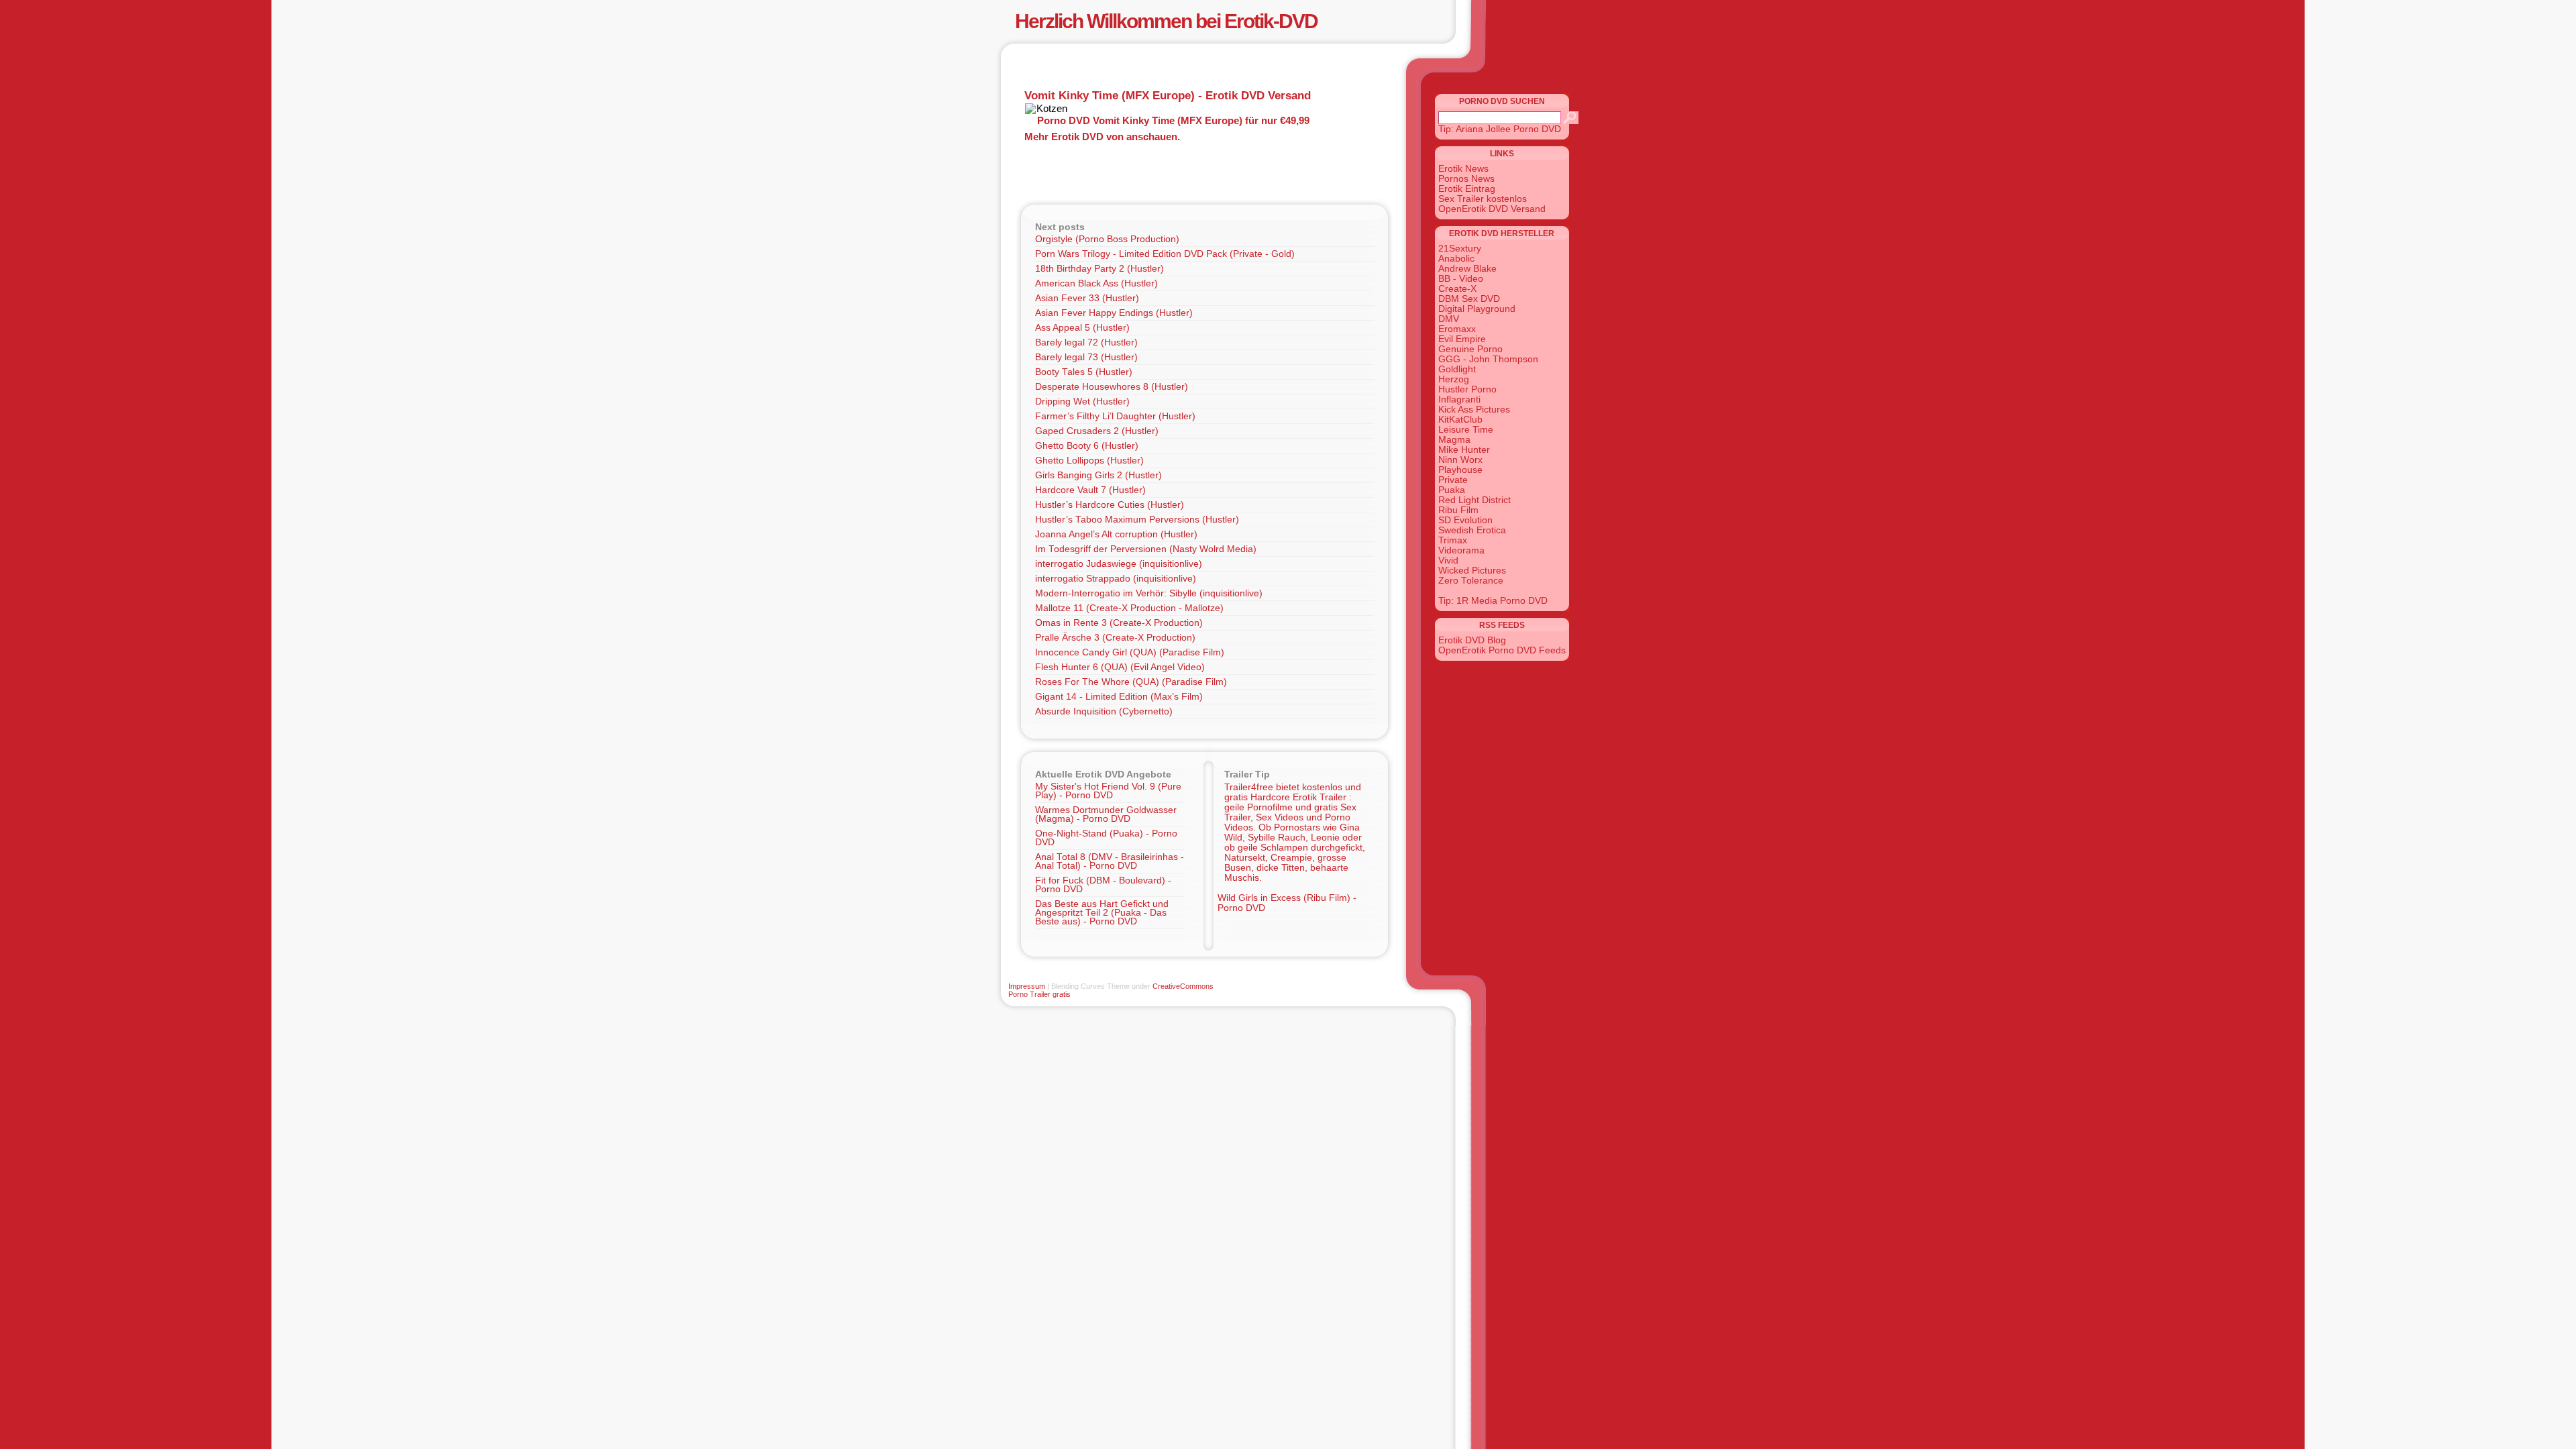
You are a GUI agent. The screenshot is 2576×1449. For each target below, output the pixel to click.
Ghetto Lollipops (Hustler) (1089, 461)
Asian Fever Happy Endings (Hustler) (1114, 313)
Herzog (1454, 379)
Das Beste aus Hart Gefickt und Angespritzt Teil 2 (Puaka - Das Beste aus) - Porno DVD (1102, 913)
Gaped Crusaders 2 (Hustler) (1097, 431)
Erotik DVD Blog (1472, 640)
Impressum (1027, 986)
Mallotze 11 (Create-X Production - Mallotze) (1129, 608)
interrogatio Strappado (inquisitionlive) (1116, 579)
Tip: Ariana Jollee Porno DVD (1500, 129)
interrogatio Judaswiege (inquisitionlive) (1119, 564)
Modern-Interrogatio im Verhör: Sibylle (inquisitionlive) (1149, 593)
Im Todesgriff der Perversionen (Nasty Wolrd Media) (1146, 549)
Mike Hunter (1464, 450)
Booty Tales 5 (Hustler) (1084, 372)
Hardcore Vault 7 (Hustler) (1090, 490)
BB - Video (1461, 279)
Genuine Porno (1470, 349)
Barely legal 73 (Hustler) (1086, 357)
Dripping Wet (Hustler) (1082, 401)
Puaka (1452, 490)
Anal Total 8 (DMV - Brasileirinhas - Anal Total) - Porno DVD (1110, 861)
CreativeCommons (1183, 986)
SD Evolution (1465, 520)
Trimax (1453, 540)
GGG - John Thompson (1488, 359)
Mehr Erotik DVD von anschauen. (1102, 137)
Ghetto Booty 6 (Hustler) (1087, 446)
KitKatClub (1460, 420)
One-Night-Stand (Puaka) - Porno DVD (1106, 838)
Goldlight (1457, 369)
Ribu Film (1458, 510)
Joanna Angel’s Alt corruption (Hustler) (1116, 534)
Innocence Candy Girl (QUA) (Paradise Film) (1130, 652)
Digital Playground (1477, 309)
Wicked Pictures (1472, 571)
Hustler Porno (1467, 389)
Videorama (1461, 550)
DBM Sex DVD (1469, 299)
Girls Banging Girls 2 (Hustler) (1098, 475)
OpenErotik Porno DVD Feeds (1502, 650)
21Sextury (1460, 249)
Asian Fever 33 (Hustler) (1087, 298)
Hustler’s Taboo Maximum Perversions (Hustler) (1137, 520)
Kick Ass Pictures (1474, 410)
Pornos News (1466, 179)
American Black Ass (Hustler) (1096, 283)
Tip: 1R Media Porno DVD (1493, 601)
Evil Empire (1462, 339)
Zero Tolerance (1471, 581)
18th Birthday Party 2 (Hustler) (1099, 269)
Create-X (1457, 289)
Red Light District (1474, 500)
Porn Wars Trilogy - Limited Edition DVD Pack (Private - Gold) (1165, 254)
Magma (1454, 440)
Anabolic (1456, 259)
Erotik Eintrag (1467, 189)
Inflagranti (1459, 399)
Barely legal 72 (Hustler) (1086, 342)
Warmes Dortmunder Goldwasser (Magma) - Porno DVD (1106, 814)
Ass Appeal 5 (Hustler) (1082, 328)
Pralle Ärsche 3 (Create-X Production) (1115, 638)
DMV (1449, 319)
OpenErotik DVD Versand (1492, 209)
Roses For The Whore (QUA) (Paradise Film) (1131, 682)
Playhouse (1460, 470)
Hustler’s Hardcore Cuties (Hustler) (1110, 505)
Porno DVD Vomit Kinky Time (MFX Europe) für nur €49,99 (1173, 120)
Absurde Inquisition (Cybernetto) (1104, 711)
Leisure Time (1466, 430)
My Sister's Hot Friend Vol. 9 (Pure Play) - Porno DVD (1108, 791)
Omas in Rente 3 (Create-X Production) (1119, 623)
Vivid (1448, 560)
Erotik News (1463, 169)
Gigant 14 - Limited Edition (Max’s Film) (1119, 697)
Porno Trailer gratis (1039, 994)
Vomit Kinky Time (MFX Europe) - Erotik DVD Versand (1168, 95)
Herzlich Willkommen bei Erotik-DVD (1166, 21)
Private (1453, 480)
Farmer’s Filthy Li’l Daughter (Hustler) (1115, 416)
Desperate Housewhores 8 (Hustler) (1112, 387)
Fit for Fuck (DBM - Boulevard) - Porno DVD (1103, 885)
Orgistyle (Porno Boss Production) (1107, 239)
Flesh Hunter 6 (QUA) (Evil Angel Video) (1120, 667)
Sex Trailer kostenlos (1483, 199)
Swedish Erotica (1472, 530)
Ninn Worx (1460, 460)
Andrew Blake (1467, 269)
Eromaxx (1457, 329)
